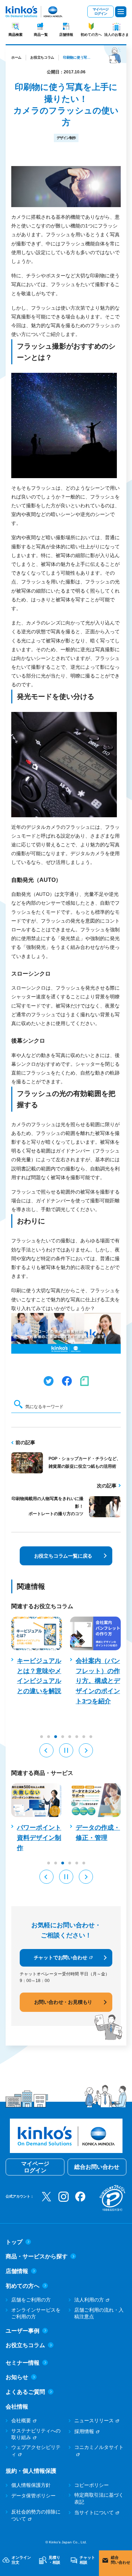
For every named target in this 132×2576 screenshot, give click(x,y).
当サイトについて (94, 2512)
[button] (46, 1750)
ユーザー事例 (23, 2331)
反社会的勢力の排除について (36, 2515)
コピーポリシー (92, 2485)
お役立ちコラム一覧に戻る (63, 1556)
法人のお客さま (117, 35)
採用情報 (84, 2431)
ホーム (16, 57)
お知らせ (17, 2377)
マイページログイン (100, 11)
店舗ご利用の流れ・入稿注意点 (99, 2313)
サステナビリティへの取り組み (36, 2434)
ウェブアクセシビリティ (36, 2451)
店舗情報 (66, 35)
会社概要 (21, 2420)
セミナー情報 (23, 2363)
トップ (14, 2242)
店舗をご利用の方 (31, 2300)
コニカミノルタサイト (99, 2447)
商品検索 (15, 35)
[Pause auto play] (66, 1750)
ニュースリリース (94, 2420)
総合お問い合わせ (97, 2167)
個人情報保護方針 (31, 2485)
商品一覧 (41, 35)
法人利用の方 (89, 2300)
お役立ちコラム (42, 57)
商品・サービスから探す (37, 2256)
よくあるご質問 (25, 2392)
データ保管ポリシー (33, 2496)
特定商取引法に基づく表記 (99, 2498)
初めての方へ (91, 35)
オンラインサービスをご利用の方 (36, 2313)
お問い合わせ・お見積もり (63, 2002)
